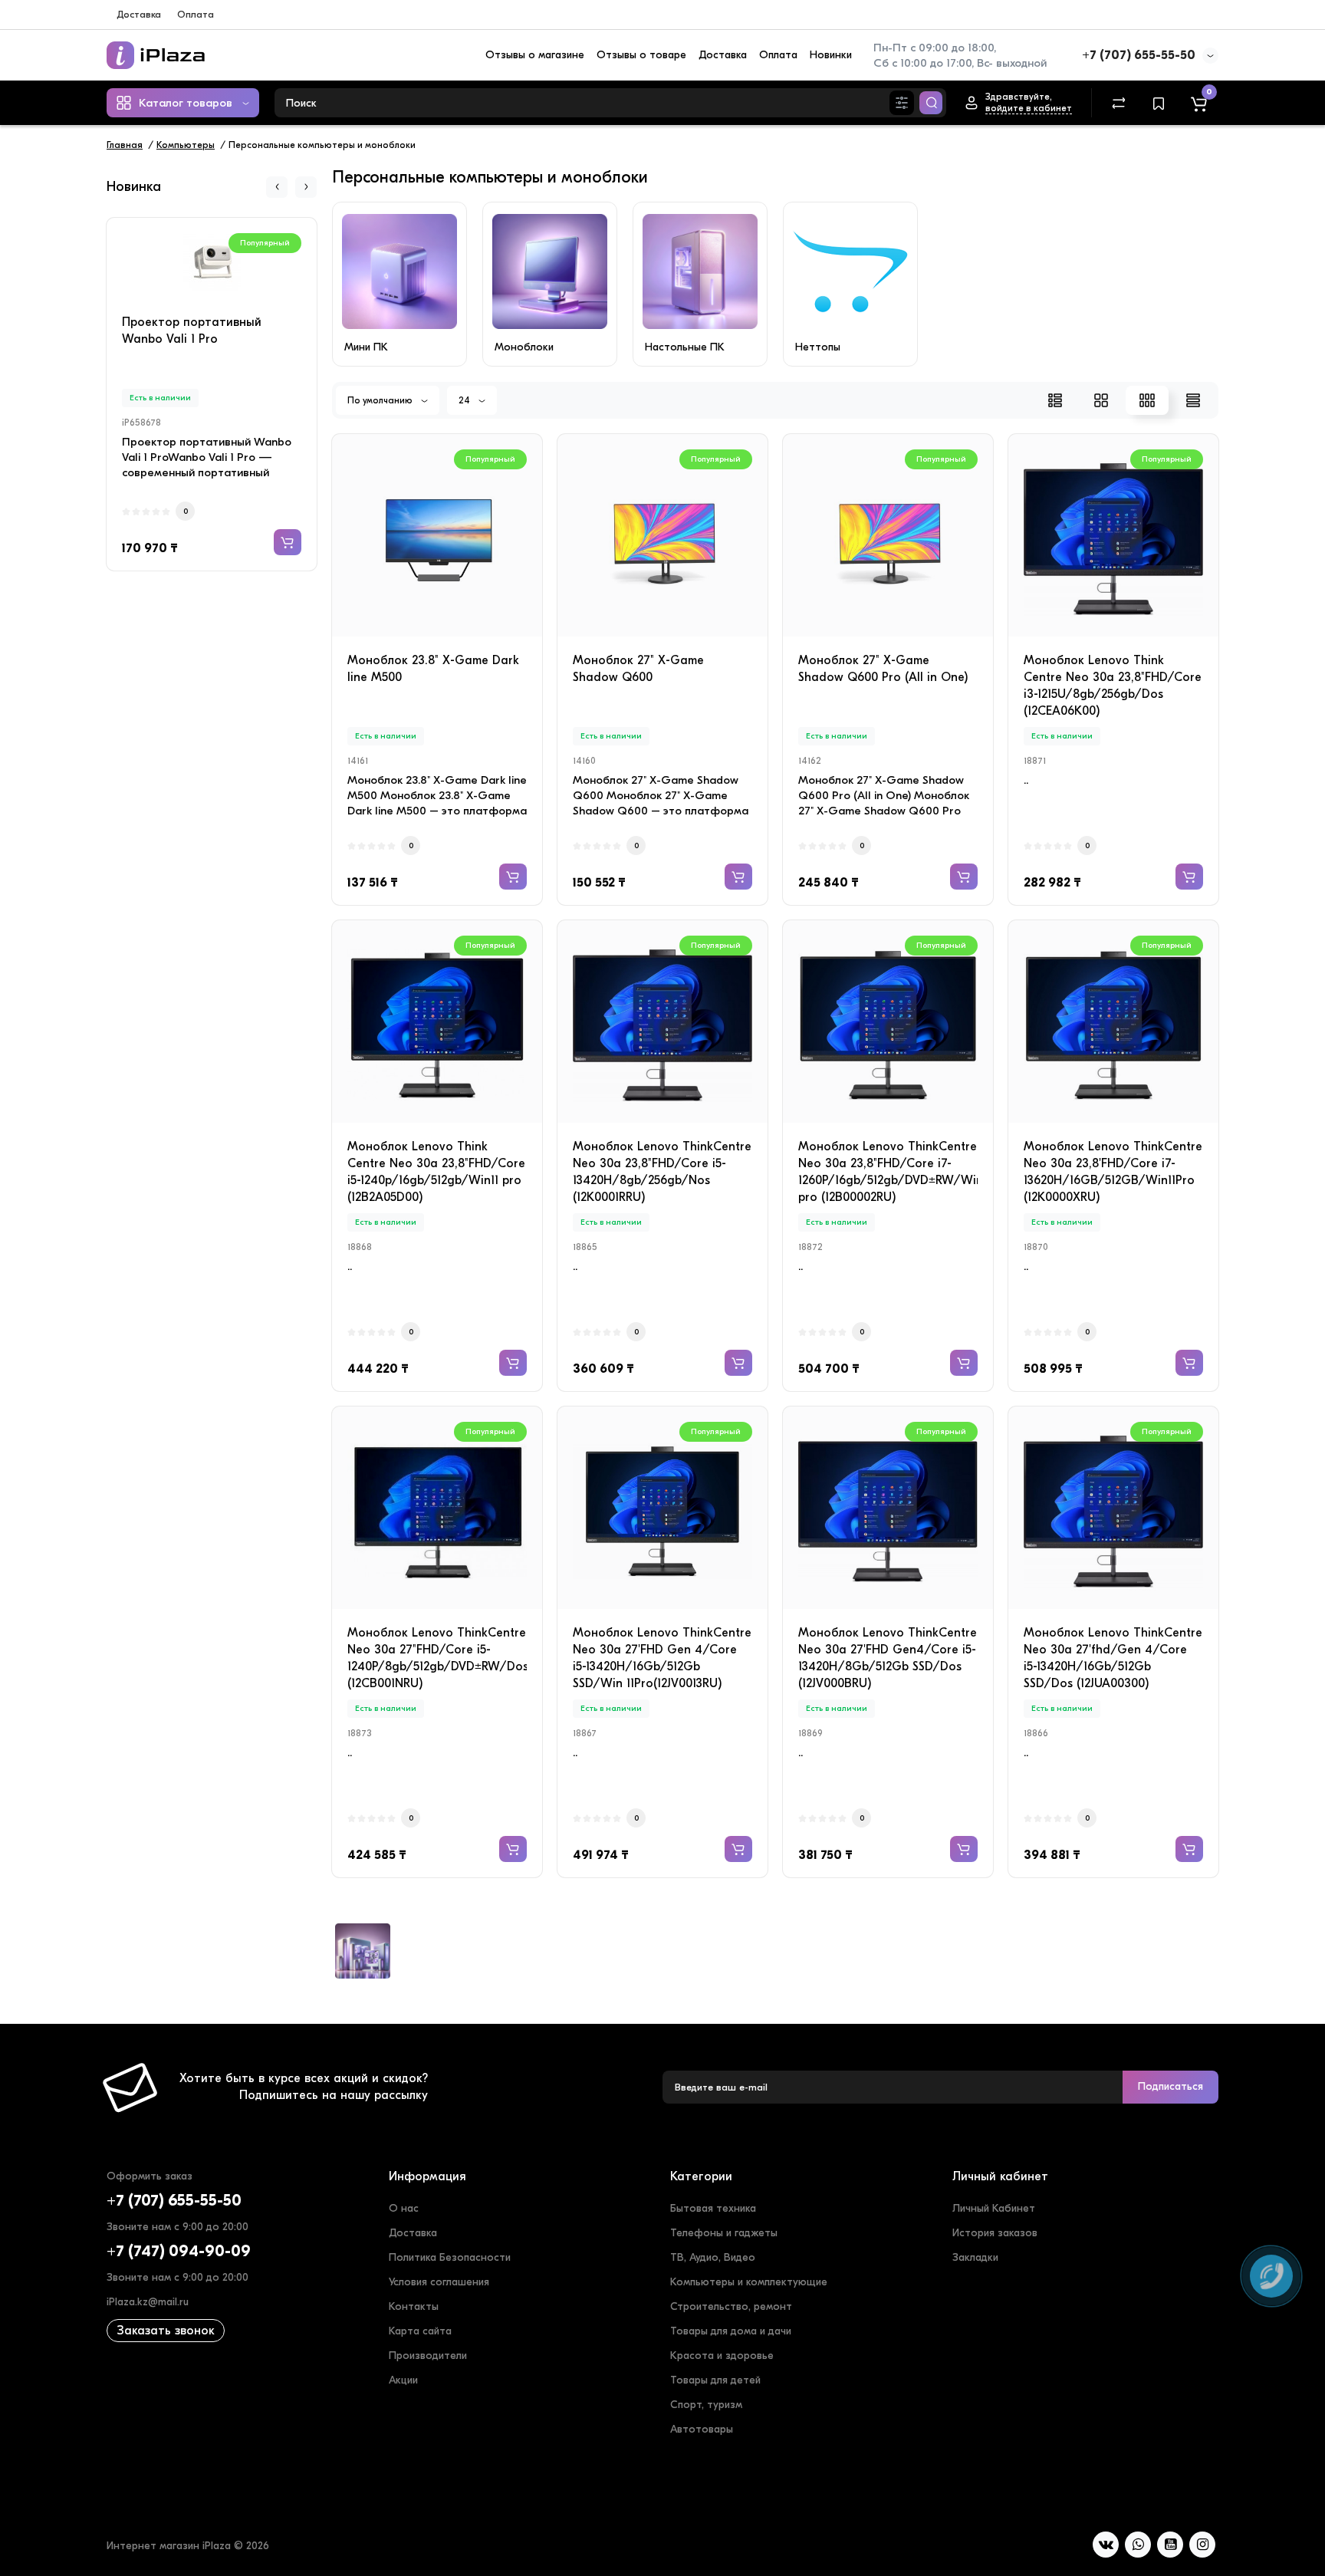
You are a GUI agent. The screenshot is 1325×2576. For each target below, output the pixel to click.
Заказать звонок (166, 2331)
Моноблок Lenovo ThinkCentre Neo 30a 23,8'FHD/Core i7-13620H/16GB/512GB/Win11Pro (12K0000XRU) (1113, 1172)
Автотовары (702, 2429)
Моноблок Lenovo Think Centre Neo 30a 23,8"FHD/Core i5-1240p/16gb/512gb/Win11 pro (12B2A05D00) (436, 1172)
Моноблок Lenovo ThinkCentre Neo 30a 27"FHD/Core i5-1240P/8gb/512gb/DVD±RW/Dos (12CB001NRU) (437, 1658)
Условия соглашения (439, 2282)
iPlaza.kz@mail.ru (148, 2302)
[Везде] (902, 103)
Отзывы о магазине (535, 55)
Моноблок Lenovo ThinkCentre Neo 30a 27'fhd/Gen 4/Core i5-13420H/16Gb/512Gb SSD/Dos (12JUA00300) (1113, 1658)
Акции (403, 2380)
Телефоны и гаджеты (724, 2233)
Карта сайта (420, 2331)
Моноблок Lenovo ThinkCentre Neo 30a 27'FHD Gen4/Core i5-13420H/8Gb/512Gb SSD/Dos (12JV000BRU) (888, 1658)
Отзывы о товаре (641, 55)
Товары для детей (715, 2380)
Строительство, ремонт (731, 2306)
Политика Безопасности (450, 2257)
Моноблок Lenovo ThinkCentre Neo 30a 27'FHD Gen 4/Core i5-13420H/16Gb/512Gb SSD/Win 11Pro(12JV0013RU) (662, 1658)
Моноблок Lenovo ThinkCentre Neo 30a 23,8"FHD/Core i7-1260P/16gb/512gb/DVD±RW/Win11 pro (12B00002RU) (888, 1172)
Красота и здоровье (722, 2356)
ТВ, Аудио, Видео (713, 2257)
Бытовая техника (713, 2208)
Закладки (975, 2257)
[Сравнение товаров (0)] (1119, 103)
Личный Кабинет (994, 2208)
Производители (428, 2356)
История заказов (995, 2233)
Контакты (414, 2306)
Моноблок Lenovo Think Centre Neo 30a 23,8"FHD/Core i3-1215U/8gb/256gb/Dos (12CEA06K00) (1113, 686)
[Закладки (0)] (1159, 103)
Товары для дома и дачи (731, 2331)
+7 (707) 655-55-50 (1139, 55)
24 (465, 400)
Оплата (196, 14)
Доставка (139, 14)
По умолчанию (381, 400)
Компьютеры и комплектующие (749, 2282)
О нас (404, 2208)
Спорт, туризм (706, 2405)
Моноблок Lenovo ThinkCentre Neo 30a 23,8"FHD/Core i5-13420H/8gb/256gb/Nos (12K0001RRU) (662, 1172)
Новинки (831, 55)
